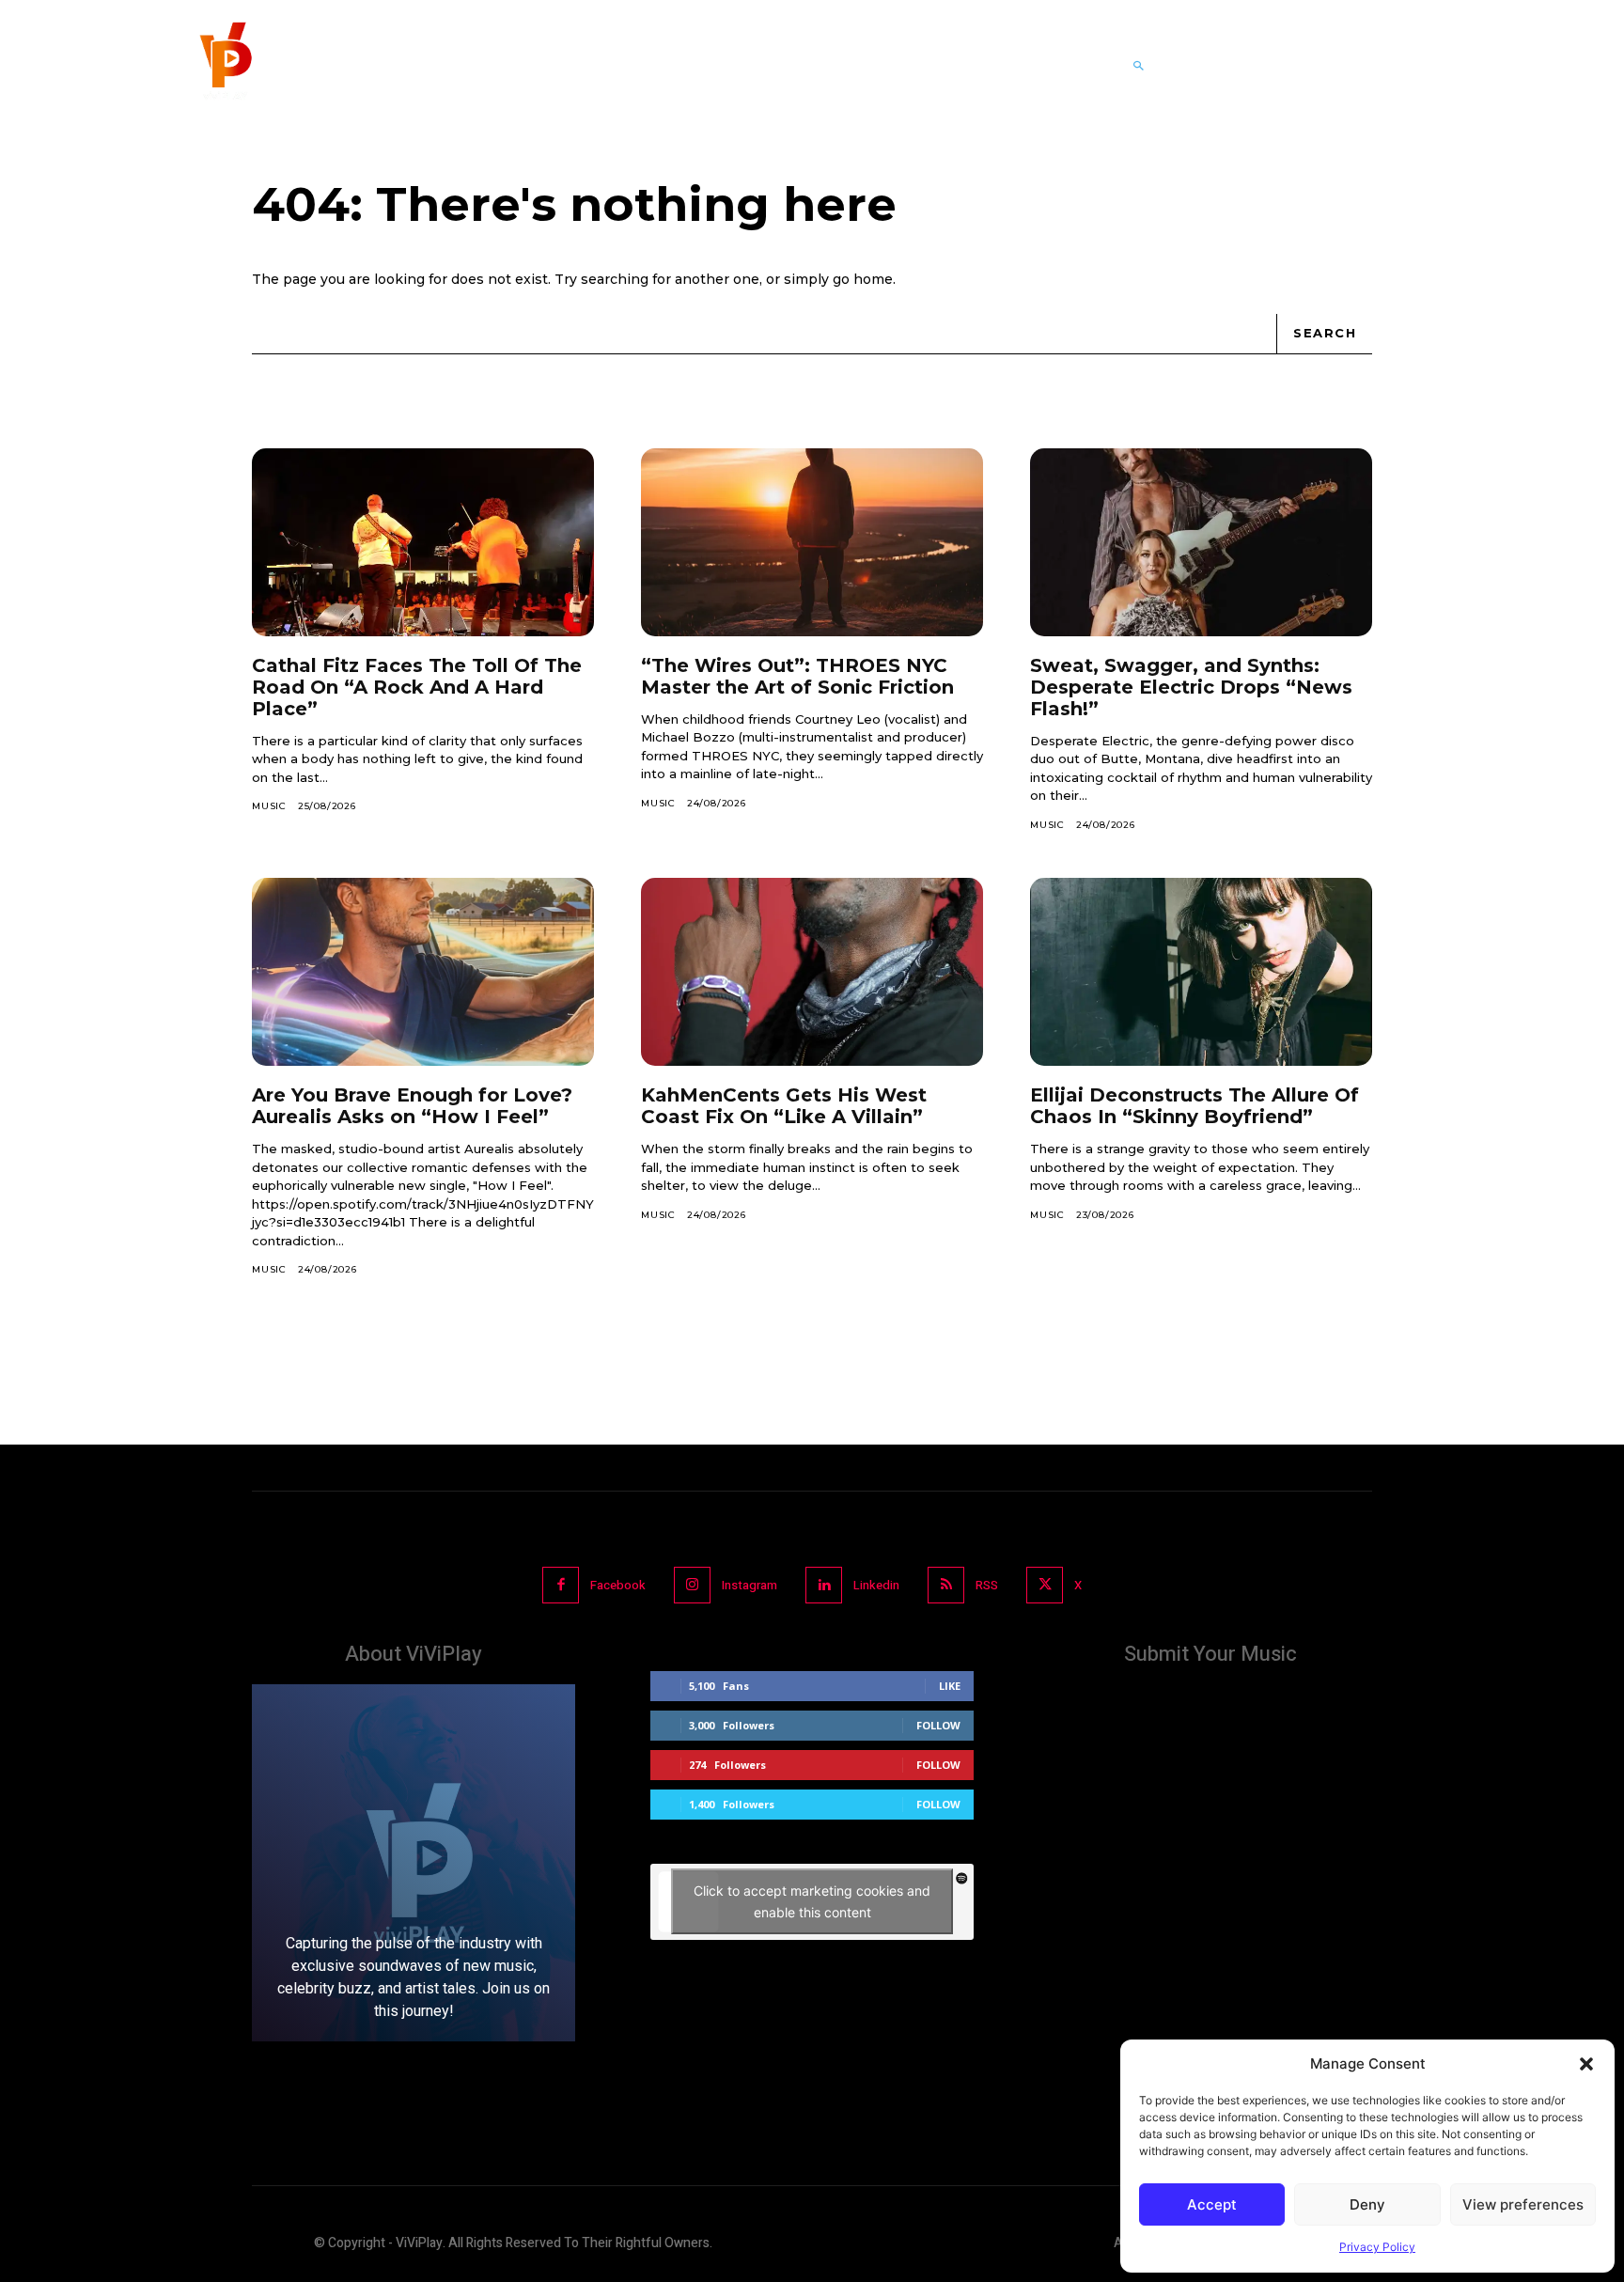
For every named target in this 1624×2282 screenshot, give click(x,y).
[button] (1586, 2064)
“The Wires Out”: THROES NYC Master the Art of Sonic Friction (797, 676)
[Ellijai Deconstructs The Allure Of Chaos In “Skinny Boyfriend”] (1201, 972)
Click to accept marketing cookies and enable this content (812, 1901)
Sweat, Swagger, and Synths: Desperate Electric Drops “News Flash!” (1191, 687)
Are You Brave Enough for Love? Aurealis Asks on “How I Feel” (412, 1106)
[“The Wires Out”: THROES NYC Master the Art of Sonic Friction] (812, 542)
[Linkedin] (824, 1585)
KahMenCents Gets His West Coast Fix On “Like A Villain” (784, 1106)
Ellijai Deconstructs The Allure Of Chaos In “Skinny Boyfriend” (1195, 1106)
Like (950, 1686)
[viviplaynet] (224, 66)
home (873, 279)
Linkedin (876, 1585)
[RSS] (946, 1585)
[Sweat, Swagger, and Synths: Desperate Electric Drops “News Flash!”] (1201, 542)
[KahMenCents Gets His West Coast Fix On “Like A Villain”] (812, 972)
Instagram (750, 1585)
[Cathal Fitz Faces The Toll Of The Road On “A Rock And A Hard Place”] (423, 542)
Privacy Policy (1377, 2247)
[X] (1045, 1585)
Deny (1367, 2204)
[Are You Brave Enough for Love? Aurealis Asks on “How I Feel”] (423, 972)
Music (269, 806)
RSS (987, 1585)
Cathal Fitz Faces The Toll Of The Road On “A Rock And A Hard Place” (417, 687)
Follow (938, 1725)
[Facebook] (561, 1585)
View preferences (1523, 2204)
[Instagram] (692, 1585)
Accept (1212, 2204)
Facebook (618, 1585)
